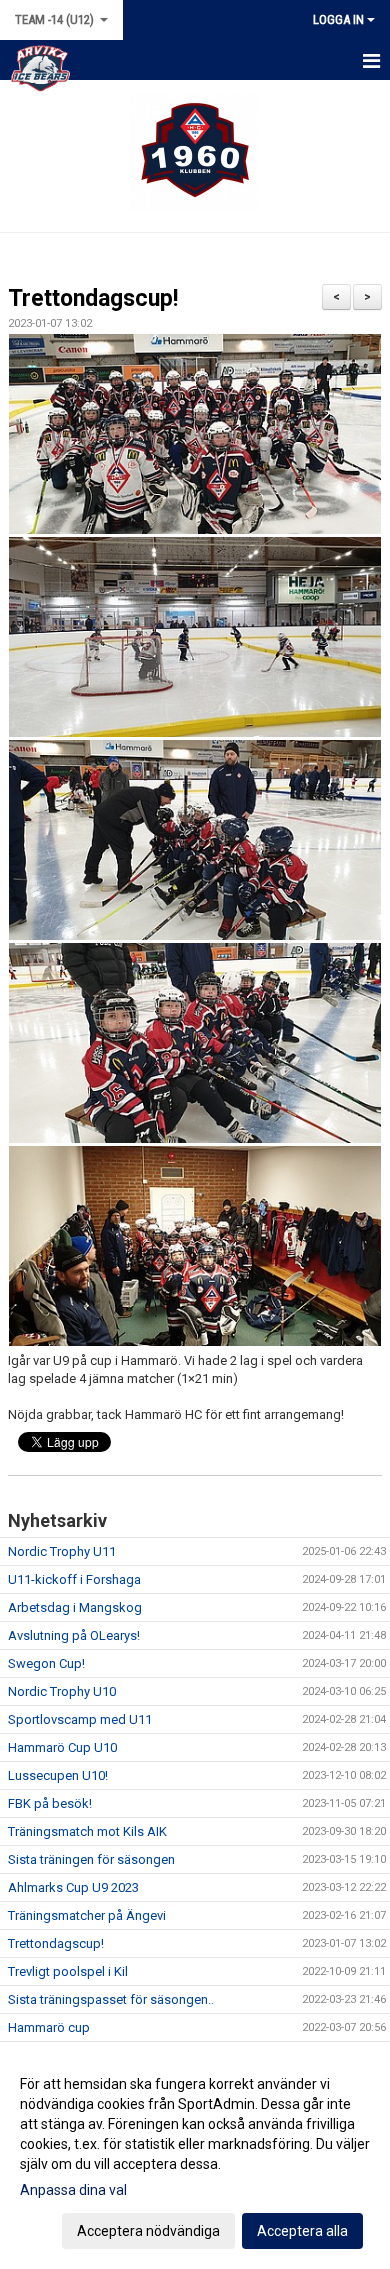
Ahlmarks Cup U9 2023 (73, 1887)
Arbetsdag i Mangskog (75, 1607)
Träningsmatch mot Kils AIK (87, 1831)
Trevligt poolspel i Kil (68, 1971)
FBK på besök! (50, 1803)
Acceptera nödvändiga (148, 2231)
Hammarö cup (49, 2027)
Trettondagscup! (93, 298)
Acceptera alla (302, 2231)
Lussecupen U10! (58, 1775)
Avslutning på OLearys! (74, 1635)
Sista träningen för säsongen (91, 1859)
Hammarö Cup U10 (62, 1747)
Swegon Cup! (46, 1663)
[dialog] (195, 2156)
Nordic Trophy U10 (62, 1691)
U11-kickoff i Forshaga (74, 1579)
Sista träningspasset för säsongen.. (111, 1999)
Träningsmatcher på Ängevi (87, 1915)
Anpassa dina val (73, 2190)
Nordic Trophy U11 (62, 1551)
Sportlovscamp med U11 (80, 1719)
